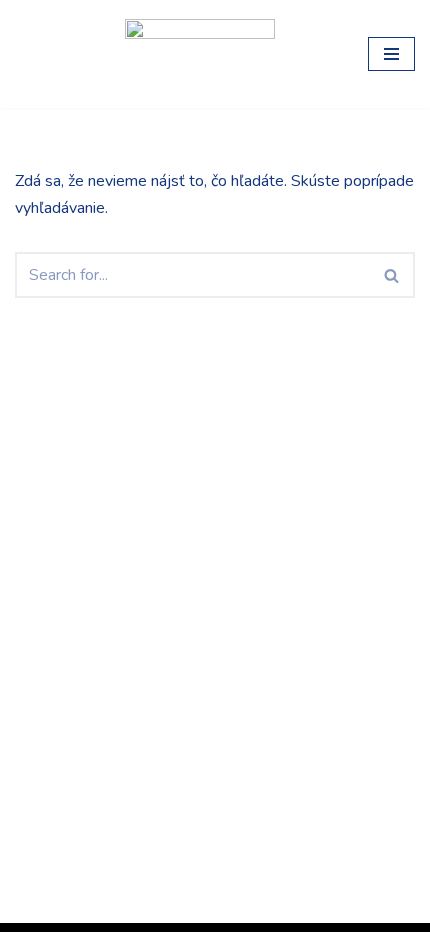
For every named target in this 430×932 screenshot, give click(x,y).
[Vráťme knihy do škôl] (55, 54)
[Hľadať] (392, 275)
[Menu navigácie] (391, 54)
